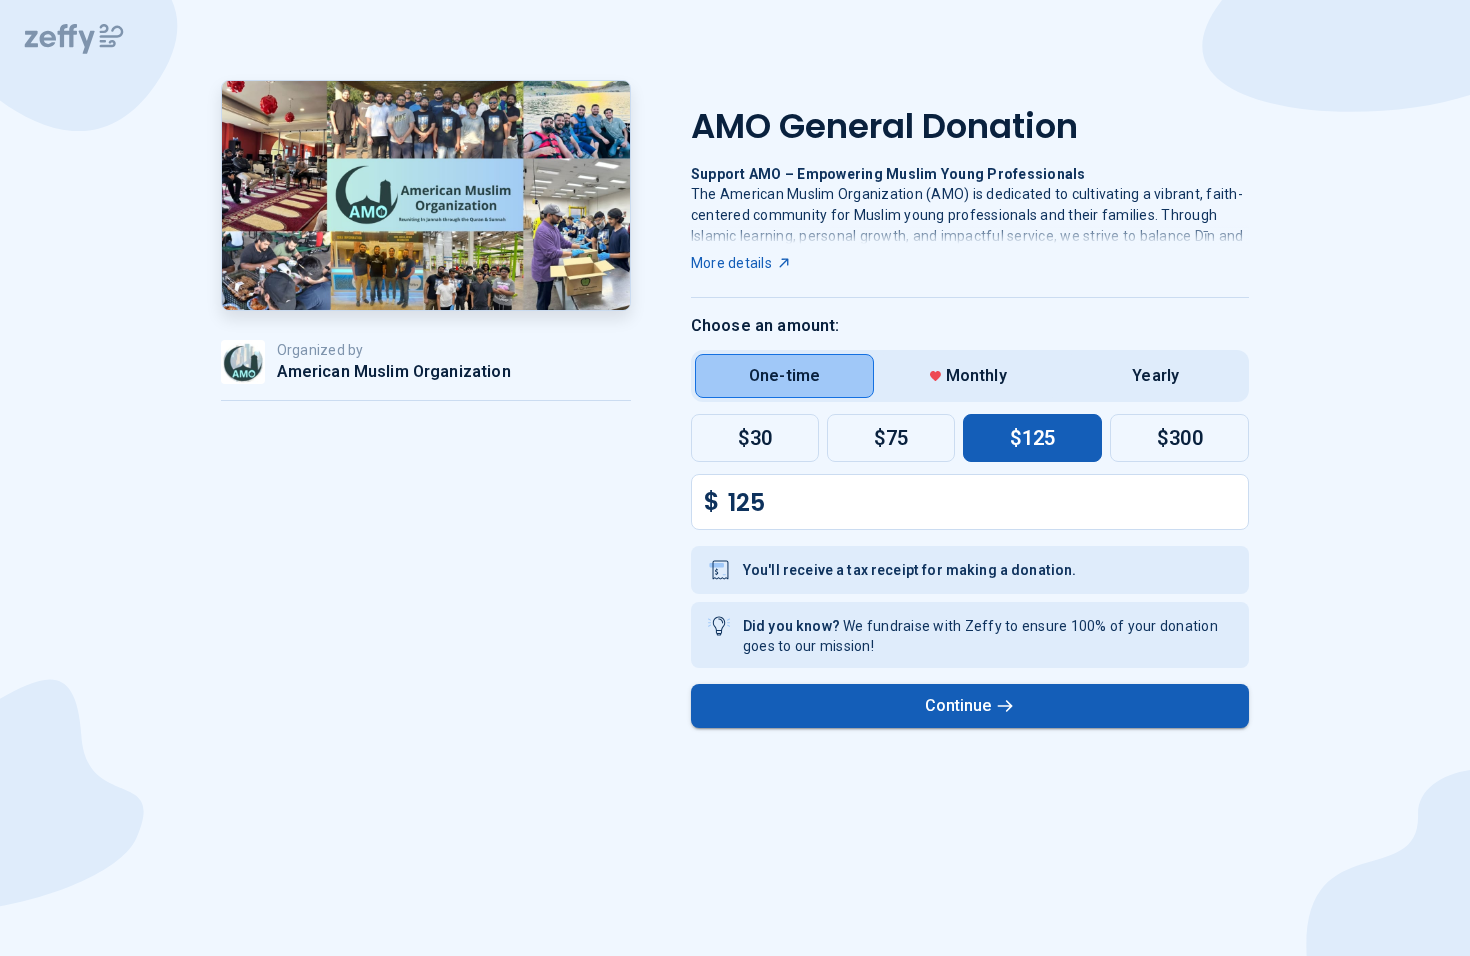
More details (731, 263)
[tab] (785, 376)
